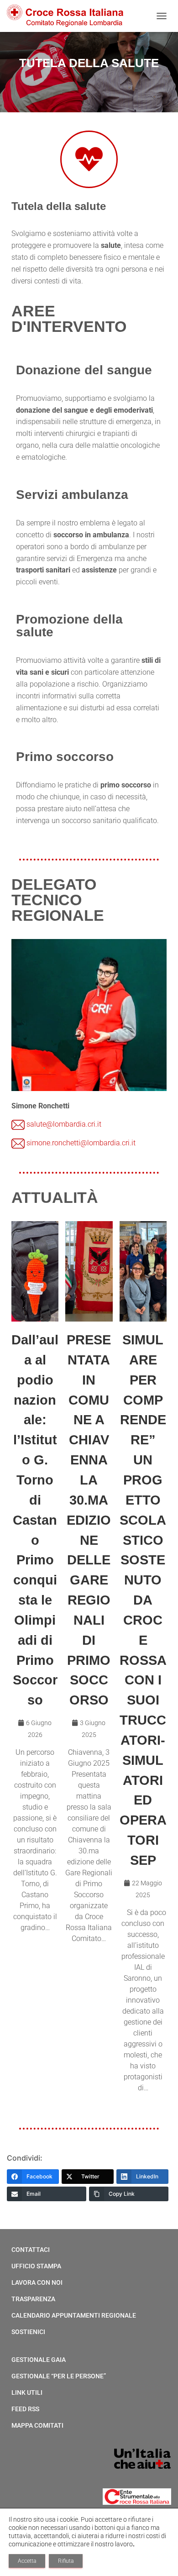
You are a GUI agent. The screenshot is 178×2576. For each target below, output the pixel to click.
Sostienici (28, 2332)
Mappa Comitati (37, 2425)
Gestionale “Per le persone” (59, 2376)
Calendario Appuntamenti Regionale (74, 2315)
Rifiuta (66, 2561)
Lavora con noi (37, 2282)
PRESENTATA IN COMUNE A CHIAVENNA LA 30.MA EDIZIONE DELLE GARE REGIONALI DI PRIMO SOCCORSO (89, 1520)
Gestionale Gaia (39, 2360)
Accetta (27, 2561)
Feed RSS (25, 2409)
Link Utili (27, 2392)
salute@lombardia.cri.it (64, 1124)
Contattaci (31, 2250)
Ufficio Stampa (36, 2266)
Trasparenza (33, 2299)
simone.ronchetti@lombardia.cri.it (81, 1143)
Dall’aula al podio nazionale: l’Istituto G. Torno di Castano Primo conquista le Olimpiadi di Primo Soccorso (35, 1520)
